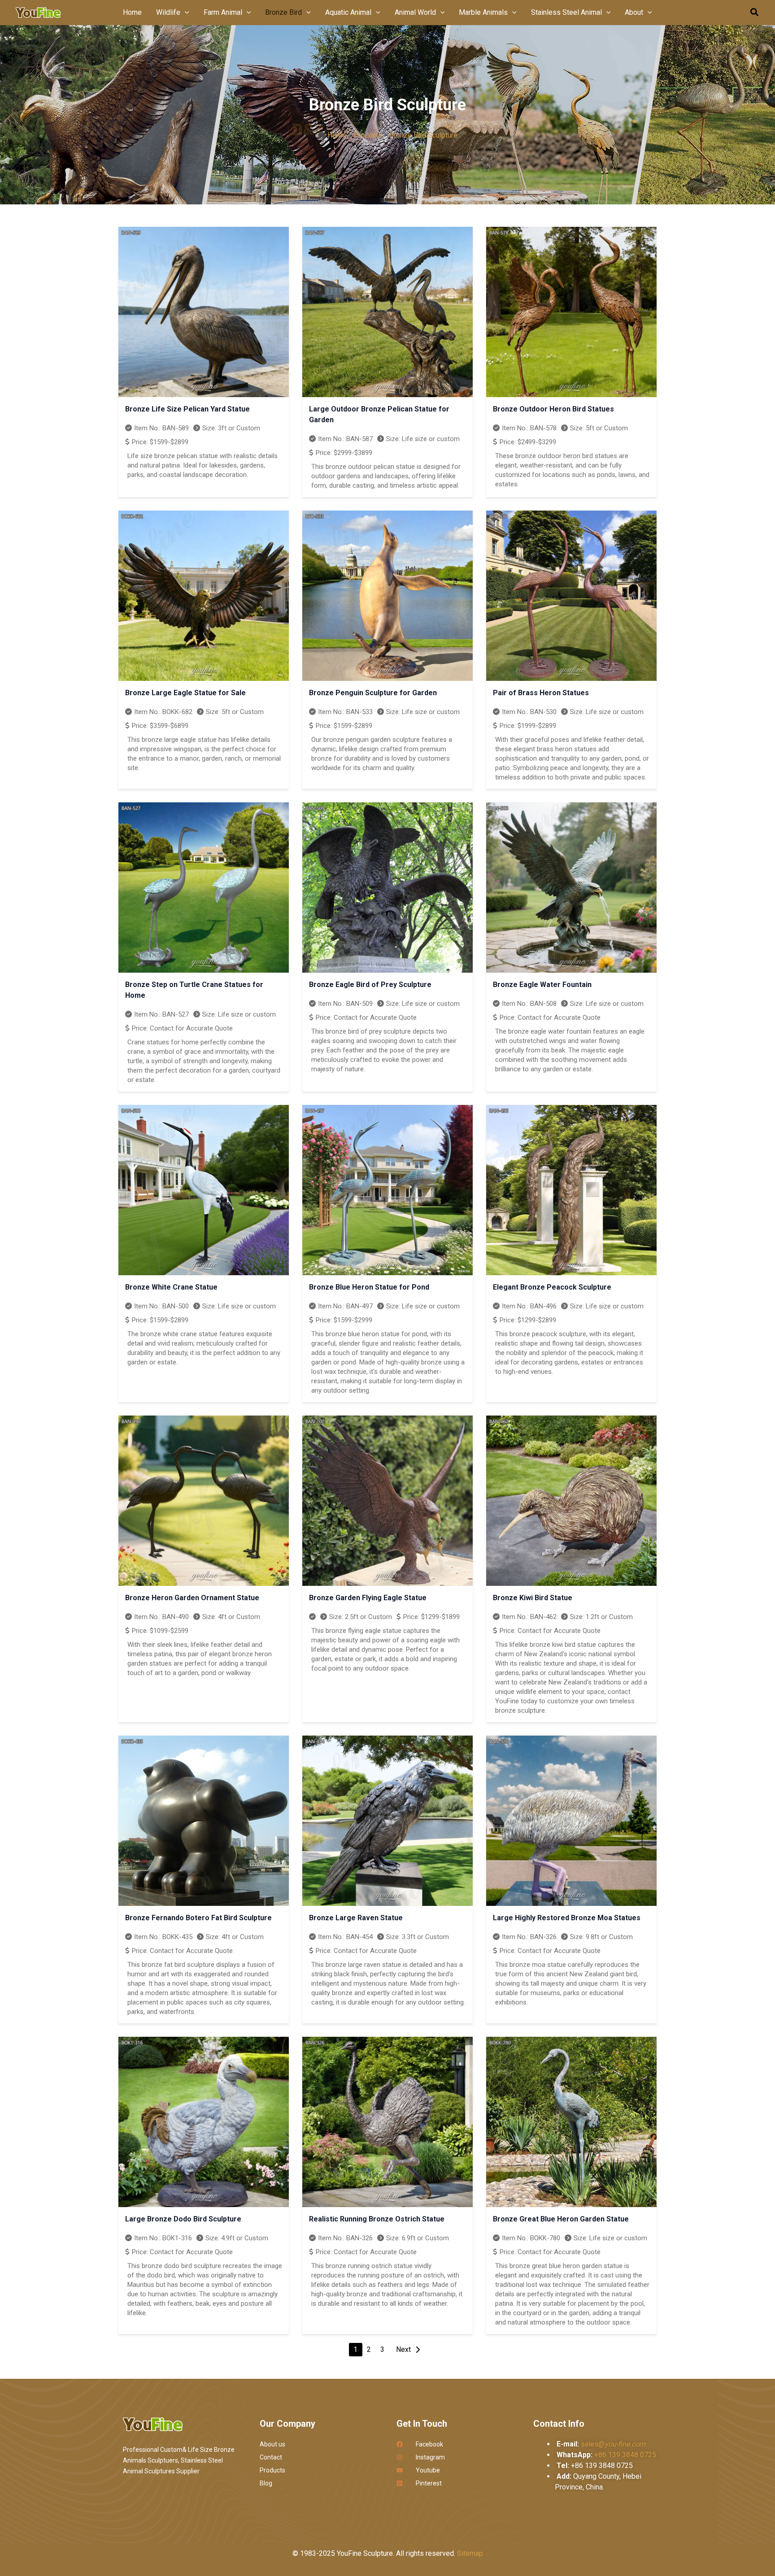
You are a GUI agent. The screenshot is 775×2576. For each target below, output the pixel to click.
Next (403, 2349)
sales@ (613, 2444)
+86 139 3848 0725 (625, 2455)
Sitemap (470, 2553)
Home (337, 135)
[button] (185, 13)
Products (368, 135)
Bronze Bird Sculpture (423, 135)
